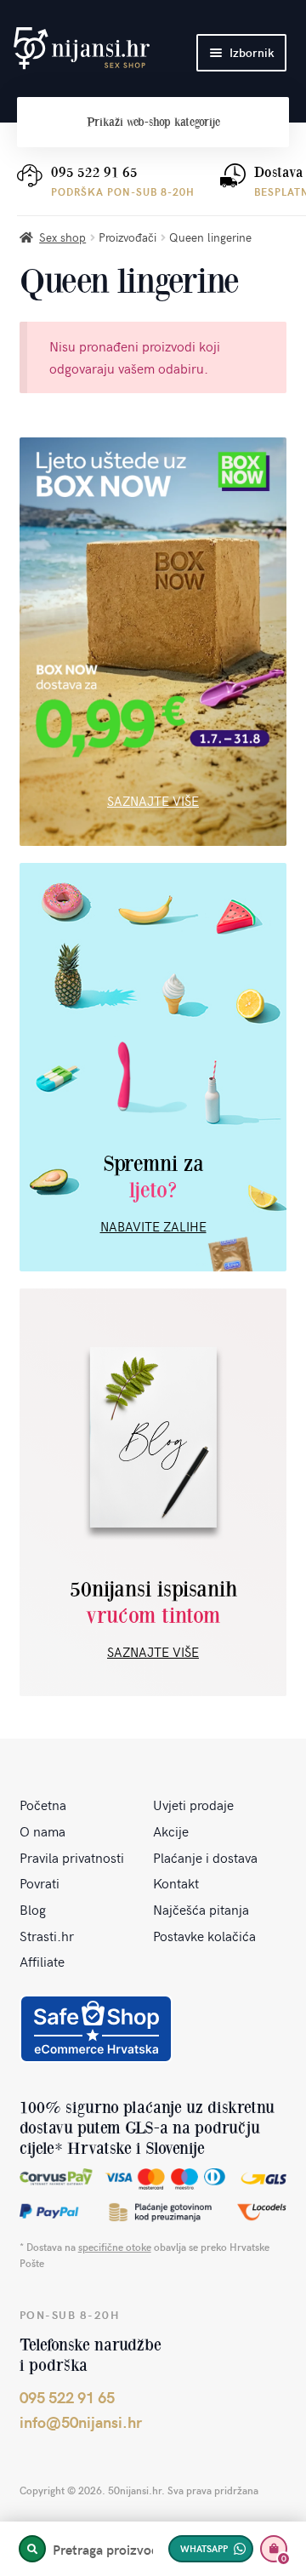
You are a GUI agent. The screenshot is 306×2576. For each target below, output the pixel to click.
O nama (42, 1831)
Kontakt (176, 1882)
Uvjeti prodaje (193, 1804)
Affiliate (42, 1961)
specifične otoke (115, 2247)
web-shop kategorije (153, 122)
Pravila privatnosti (72, 1857)
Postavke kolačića (204, 1935)
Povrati (40, 1882)
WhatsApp (204, 2548)
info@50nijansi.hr (81, 2422)
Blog (33, 1909)
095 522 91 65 (94, 172)
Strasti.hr (47, 1935)
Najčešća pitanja (201, 1909)
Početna (43, 1804)
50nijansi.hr (82, 49)
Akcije (171, 1831)
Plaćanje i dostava (205, 1857)
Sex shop (62, 237)
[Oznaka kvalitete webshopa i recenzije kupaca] (96, 2029)
